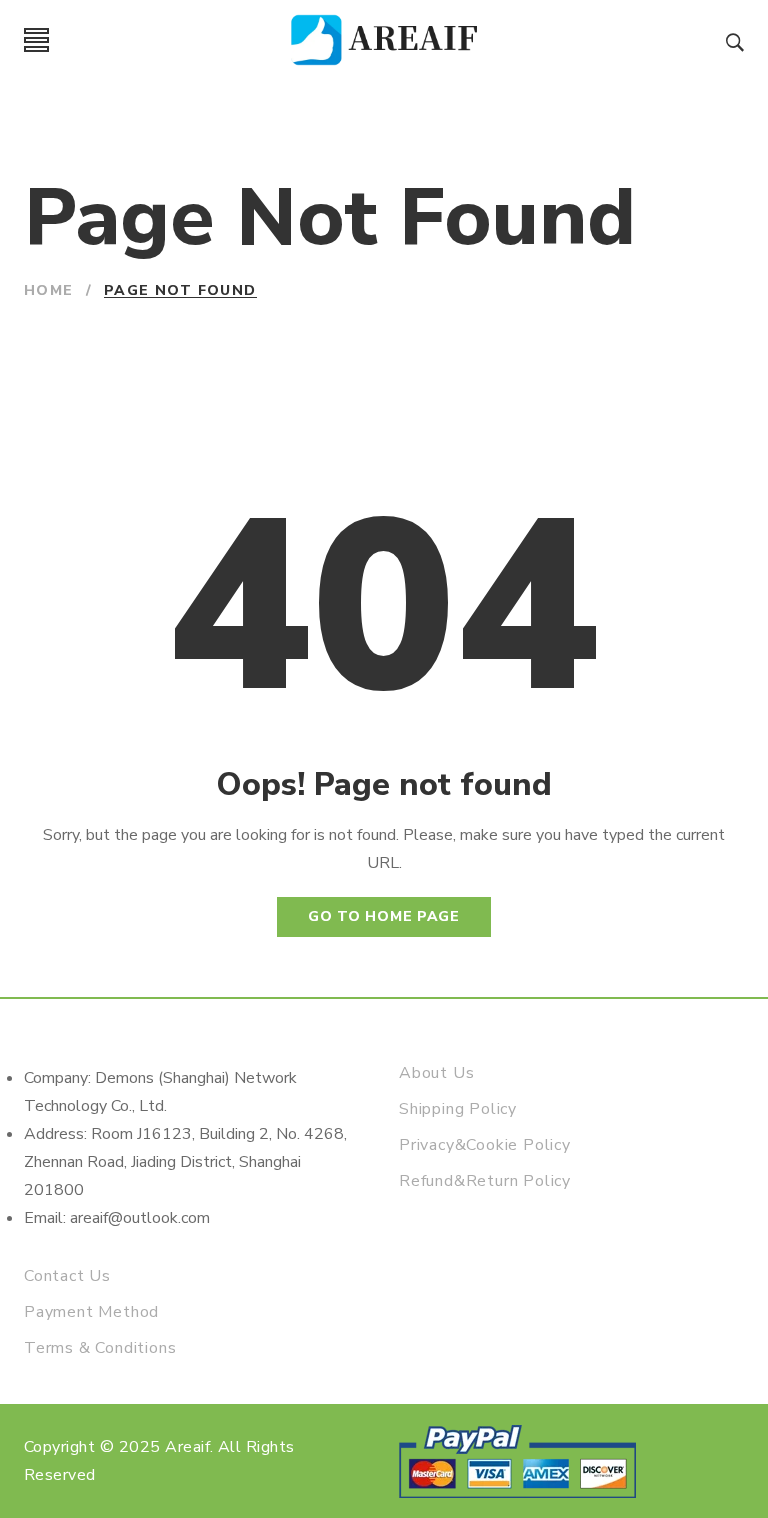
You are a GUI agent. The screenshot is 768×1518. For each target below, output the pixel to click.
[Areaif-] (387, 40)
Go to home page (384, 916)
